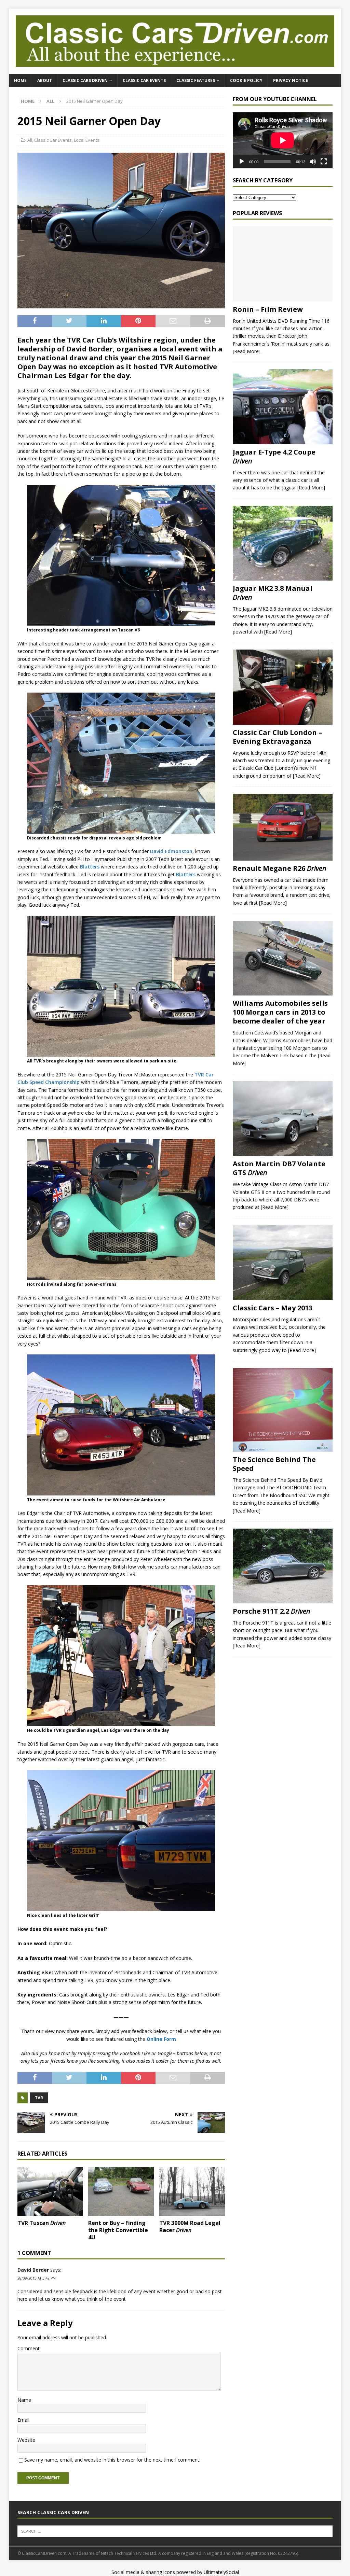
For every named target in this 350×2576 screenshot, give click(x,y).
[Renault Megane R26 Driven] (283, 827)
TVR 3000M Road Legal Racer (190, 2226)
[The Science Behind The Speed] (283, 1410)
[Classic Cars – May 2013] (283, 1263)
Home (20, 80)
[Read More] (247, 351)
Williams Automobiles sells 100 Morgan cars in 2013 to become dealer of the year (280, 1012)
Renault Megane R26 (280, 868)
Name (24, 2400)
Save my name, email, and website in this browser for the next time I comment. (112, 2460)
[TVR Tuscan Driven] (50, 2191)
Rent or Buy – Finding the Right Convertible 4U (118, 2230)
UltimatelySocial (221, 2572)
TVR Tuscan (42, 2223)
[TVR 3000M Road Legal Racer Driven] (192, 2191)
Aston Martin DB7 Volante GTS (279, 1168)
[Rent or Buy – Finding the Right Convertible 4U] (121, 2191)
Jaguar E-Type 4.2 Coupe (274, 456)
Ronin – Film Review (268, 309)
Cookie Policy (246, 80)
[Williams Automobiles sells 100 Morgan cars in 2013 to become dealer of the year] (283, 958)
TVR (39, 2098)
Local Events (87, 140)
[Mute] (313, 162)
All (30, 140)
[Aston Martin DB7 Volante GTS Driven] (283, 1119)
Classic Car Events (144, 80)
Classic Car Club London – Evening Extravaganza (277, 737)
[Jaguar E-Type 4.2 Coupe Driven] (283, 407)
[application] (283, 140)
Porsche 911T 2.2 (272, 1611)
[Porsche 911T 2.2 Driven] (283, 1566)
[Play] (242, 162)
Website (26, 2440)
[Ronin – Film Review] (283, 264)
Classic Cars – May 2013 (273, 1308)
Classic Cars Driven (85, 80)
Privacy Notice (291, 80)
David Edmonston (171, 851)
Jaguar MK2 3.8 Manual (273, 593)
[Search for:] (175, 2531)
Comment (29, 2348)
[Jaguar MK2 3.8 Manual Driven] (283, 543)
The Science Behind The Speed (274, 1464)
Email (23, 2420)
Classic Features (196, 80)
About (45, 80)
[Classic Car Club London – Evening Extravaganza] (283, 687)
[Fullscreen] (324, 162)
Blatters (90, 867)
